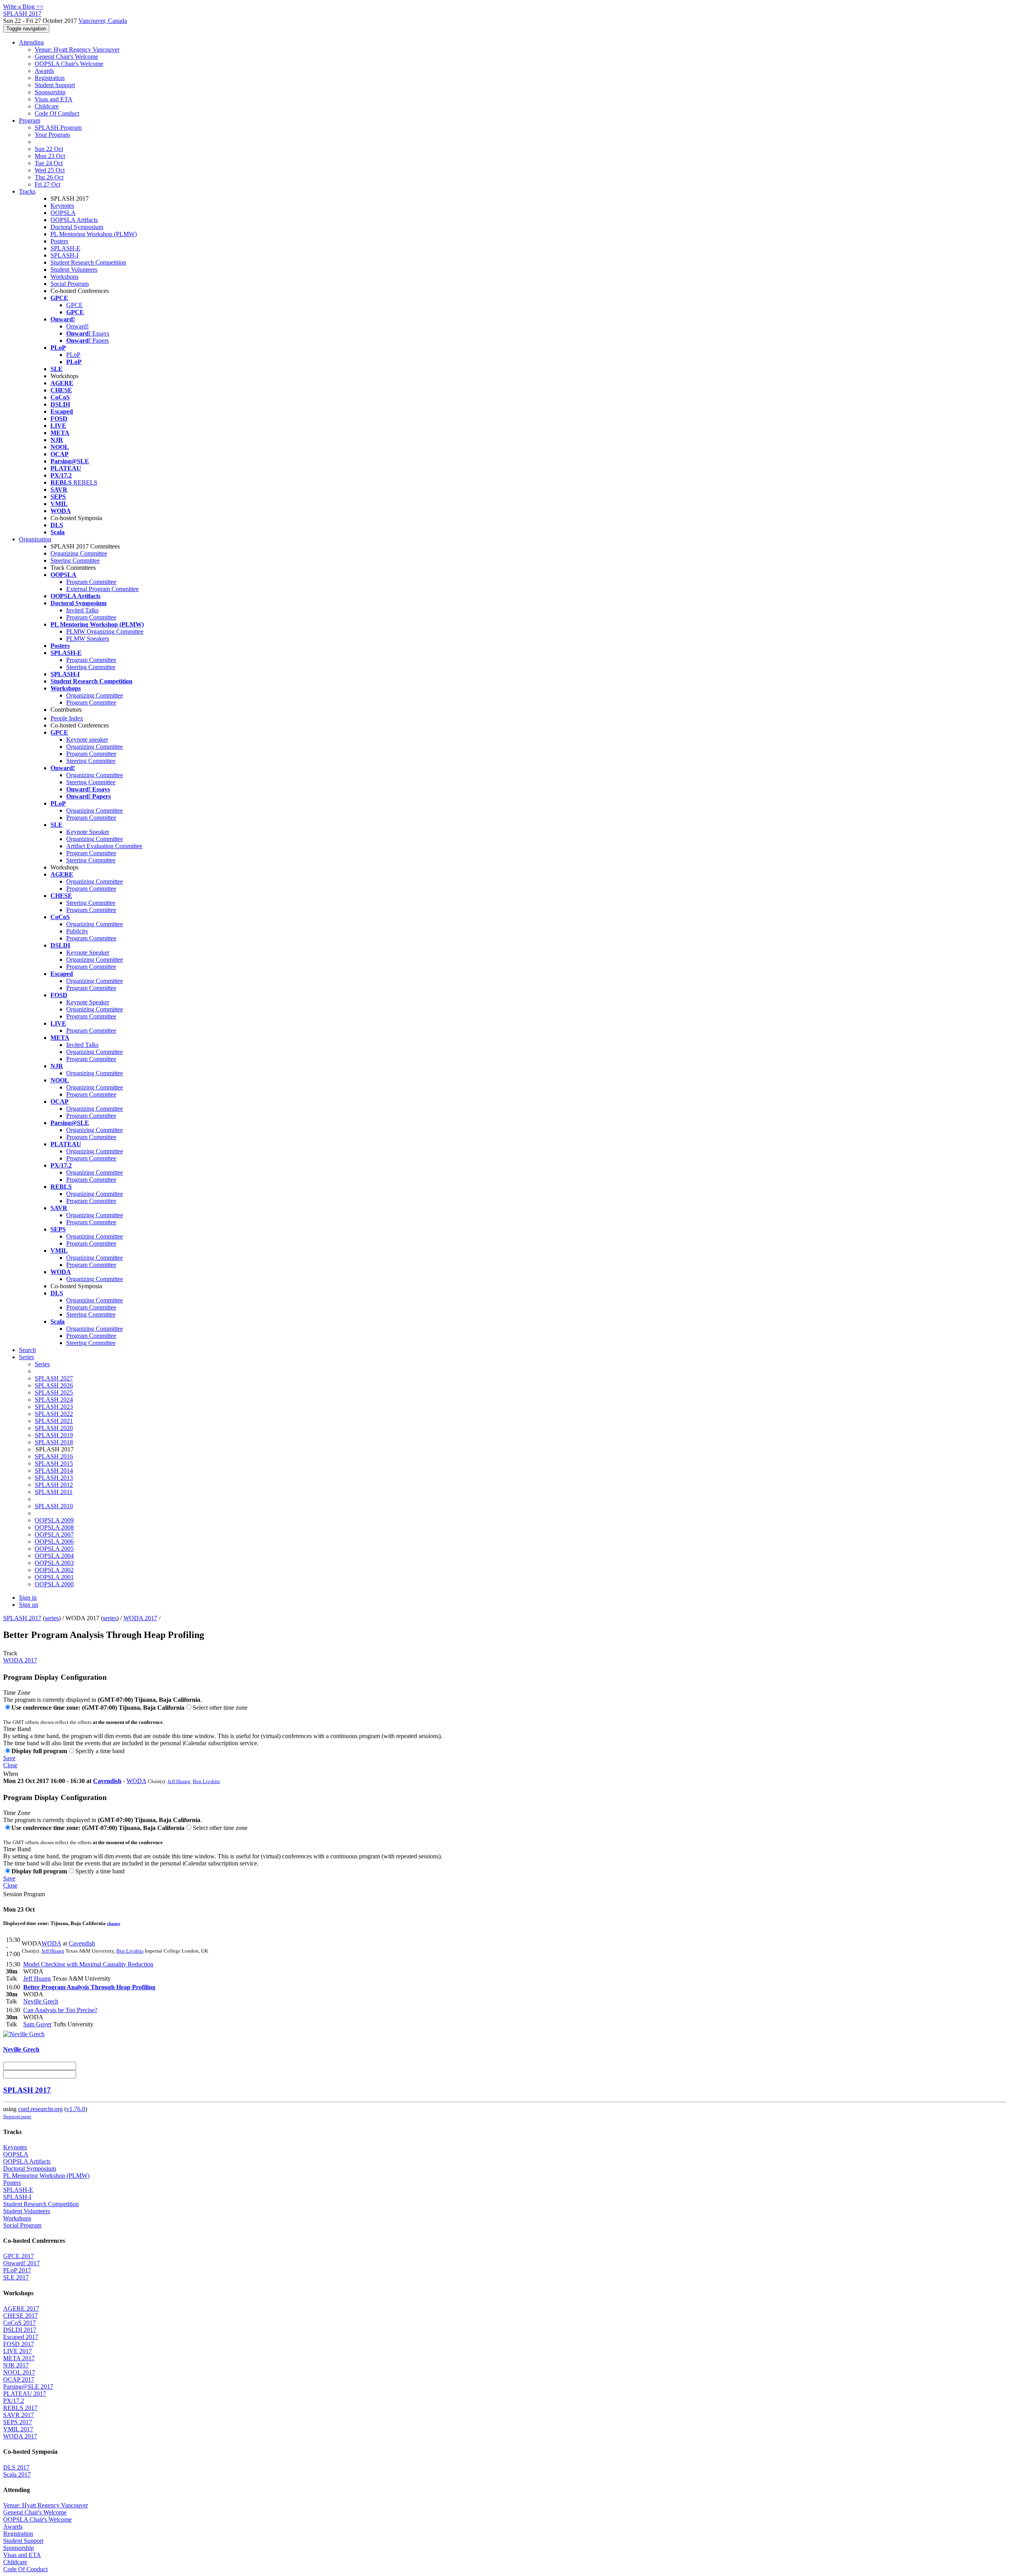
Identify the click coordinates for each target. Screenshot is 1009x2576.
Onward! (77, 326)
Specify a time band (100, 1751)
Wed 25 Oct (50, 170)
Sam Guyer (37, 2024)
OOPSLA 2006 (54, 1542)
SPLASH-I (64, 255)
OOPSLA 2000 (54, 1584)
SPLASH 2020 (54, 1428)
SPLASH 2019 (54, 1435)
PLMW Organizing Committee (105, 631)
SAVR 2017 (19, 2415)
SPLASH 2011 (54, 1492)
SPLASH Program (58, 128)
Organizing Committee (79, 553)
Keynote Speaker (88, 832)
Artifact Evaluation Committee (104, 846)
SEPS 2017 (18, 2422)
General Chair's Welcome (66, 57)
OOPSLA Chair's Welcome (69, 64)
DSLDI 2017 (20, 2330)
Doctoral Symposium (77, 227)
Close (10, 1765)
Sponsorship (50, 92)
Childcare (47, 106)
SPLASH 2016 (54, 1456)
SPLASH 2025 (54, 1392)
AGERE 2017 (21, 2308)
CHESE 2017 (20, 2316)
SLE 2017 (16, 2277)
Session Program (24, 1894)
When (11, 1774)
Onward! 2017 (21, 2263)
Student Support (55, 85)
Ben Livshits (206, 1781)
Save (9, 1758)
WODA (136, 1781)
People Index (67, 718)
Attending (31, 42)
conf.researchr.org (40, 2109)
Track (10, 1653)
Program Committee (91, 582)
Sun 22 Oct (49, 149)
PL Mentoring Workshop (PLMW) (94, 234)
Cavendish (107, 1781)
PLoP (73, 355)
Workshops (64, 277)
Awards (44, 71)
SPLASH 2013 (54, 1478)
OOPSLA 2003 (54, 1563)
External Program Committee (102, 589)
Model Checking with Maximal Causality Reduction (88, 1964)
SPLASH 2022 (54, 1414)
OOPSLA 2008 (54, 1527)
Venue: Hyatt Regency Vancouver (77, 49)
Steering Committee (75, 561)
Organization (35, 539)
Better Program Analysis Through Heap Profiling (89, 1987)
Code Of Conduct (57, 113)
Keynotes (62, 206)
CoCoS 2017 (20, 2323)
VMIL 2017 (18, 2429)
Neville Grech (41, 2001)
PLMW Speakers (88, 639)
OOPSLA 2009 (54, 1520)
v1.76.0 (76, 2109)
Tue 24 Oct (49, 163)
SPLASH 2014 (54, 1471)
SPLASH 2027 (54, 1378)
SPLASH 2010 (54, 1506)
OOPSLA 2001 (54, 1577)
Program (30, 120)
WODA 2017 (140, 1618)
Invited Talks (82, 610)
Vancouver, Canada (103, 21)
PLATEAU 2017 (25, 2394)
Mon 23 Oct (50, 156)
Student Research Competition (88, 262)
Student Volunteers (74, 270)
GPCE (74, 305)
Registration (50, 78)
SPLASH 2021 (54, 1421)
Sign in (28, 1598)
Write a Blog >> (23, 7)
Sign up (29, 1605)
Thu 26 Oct (49, 177)
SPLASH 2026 (54, 1385)
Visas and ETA (54, 99)
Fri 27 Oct (47, 184)
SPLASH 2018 (54, 1442)
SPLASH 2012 (54, 1485)
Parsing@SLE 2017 (28, 2387)
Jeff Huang (179, 1781)
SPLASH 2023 (54, 1407)
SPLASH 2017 (22, 1618)
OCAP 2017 (19, 2379)
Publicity (77, 931)
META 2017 (19, 2358)
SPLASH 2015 (54, 1463)
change (114, 1923)
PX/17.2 (14, 2401)
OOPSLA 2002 (54, 1570)
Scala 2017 (17, 2474)
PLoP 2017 (17, 2270)
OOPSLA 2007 (54, 1534)
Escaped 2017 (21, 2337)
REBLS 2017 (20, 2408)
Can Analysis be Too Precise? (60, 2010)
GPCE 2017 (19, 2256)
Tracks (27, 191)
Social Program (70, 284)
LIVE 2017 (18, 2351)
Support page (17, 2116)
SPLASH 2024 (54, 1400)
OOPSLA (63, 213)
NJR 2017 (16, 2365)
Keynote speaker (87, 740)
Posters (59, 241)
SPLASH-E (65, 248)
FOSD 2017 (19, 2344)
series (52, 1618)
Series (42, 1364)
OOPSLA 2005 (54, 1549)
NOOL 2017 (19, 2372)
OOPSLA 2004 (54, 1556)
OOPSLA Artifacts (74, 220)
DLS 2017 (16, 2467)
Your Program (52, 135)
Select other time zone (220, 1708)
